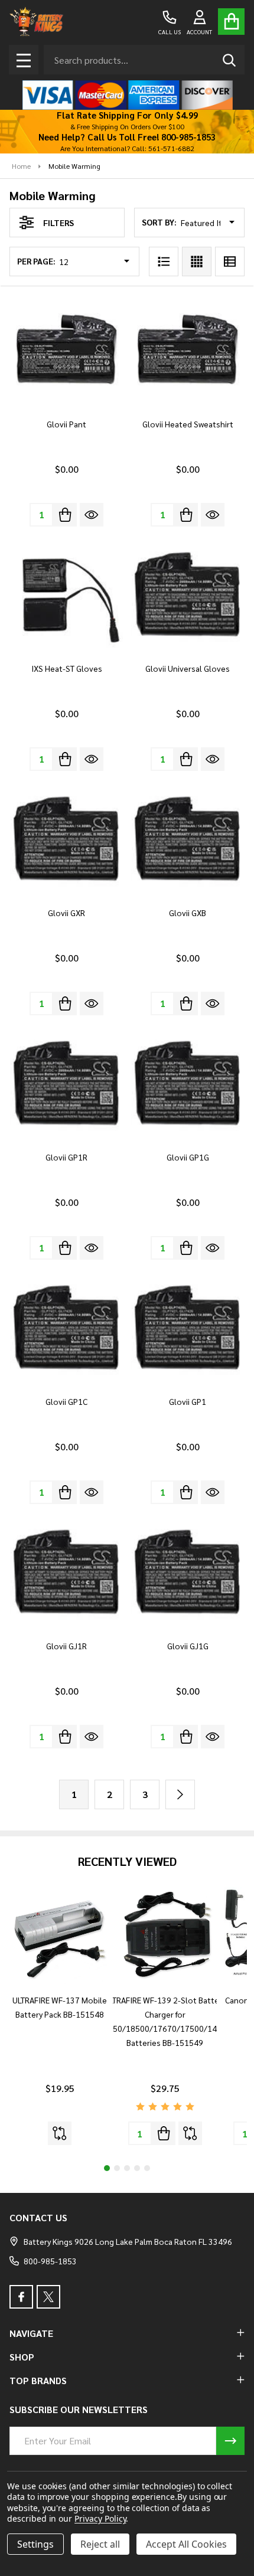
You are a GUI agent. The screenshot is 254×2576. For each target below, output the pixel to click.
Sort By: (159, 222)
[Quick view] (92, 515)
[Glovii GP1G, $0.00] (188, 1085)
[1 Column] (164, 261)
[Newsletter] (230, 2441)
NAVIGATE (31, 2333)
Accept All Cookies (186, 2544)
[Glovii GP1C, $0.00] (66, 1329)
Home (21, 166)
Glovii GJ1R (66, 1646)
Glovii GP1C (66, 1401)
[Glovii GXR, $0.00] (66, 840)
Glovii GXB (188, 913)
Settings (35, 2544)
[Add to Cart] (65, 515)
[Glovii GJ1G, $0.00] (188, 1573)
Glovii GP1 (188, 1401)
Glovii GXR (66, 913)
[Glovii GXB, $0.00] (188, 840)
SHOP (22, 2357)
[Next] (180, 1794)
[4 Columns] (197, 261)
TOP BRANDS (38, 2380)
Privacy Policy (100, 2518)
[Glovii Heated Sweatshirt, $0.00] (188, 352)
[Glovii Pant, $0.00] (66, 352)
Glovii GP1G (188, 1157)
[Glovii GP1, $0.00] (188, 1329)
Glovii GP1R (66, 1157)
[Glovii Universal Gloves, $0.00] (188, 596)
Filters (58, 223)
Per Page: (36, 261)
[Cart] (231, 22)
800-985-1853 (50, 2261)
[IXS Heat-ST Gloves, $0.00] (66, 596)
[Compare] (60, 2133)
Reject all (100, 2544)
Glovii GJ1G (188, 1646)
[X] (48, 2297)
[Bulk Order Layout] (230, 261)
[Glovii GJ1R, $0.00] (66, 1573)
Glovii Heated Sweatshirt (188, 424)
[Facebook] (21, 2297)
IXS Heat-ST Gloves (67, 668)
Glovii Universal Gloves (188, 668)
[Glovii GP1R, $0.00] (66, 1085)
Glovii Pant (66, 424)
